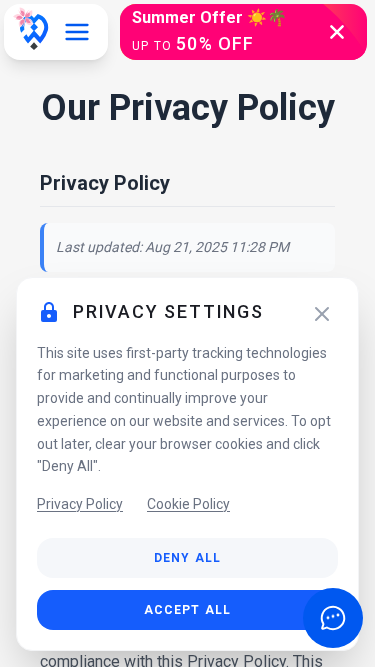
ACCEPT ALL (188, 610)
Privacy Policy (80, 504)
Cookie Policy (188, 504)
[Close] (322, 314)
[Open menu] (77, 32)
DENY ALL (188, 558)
